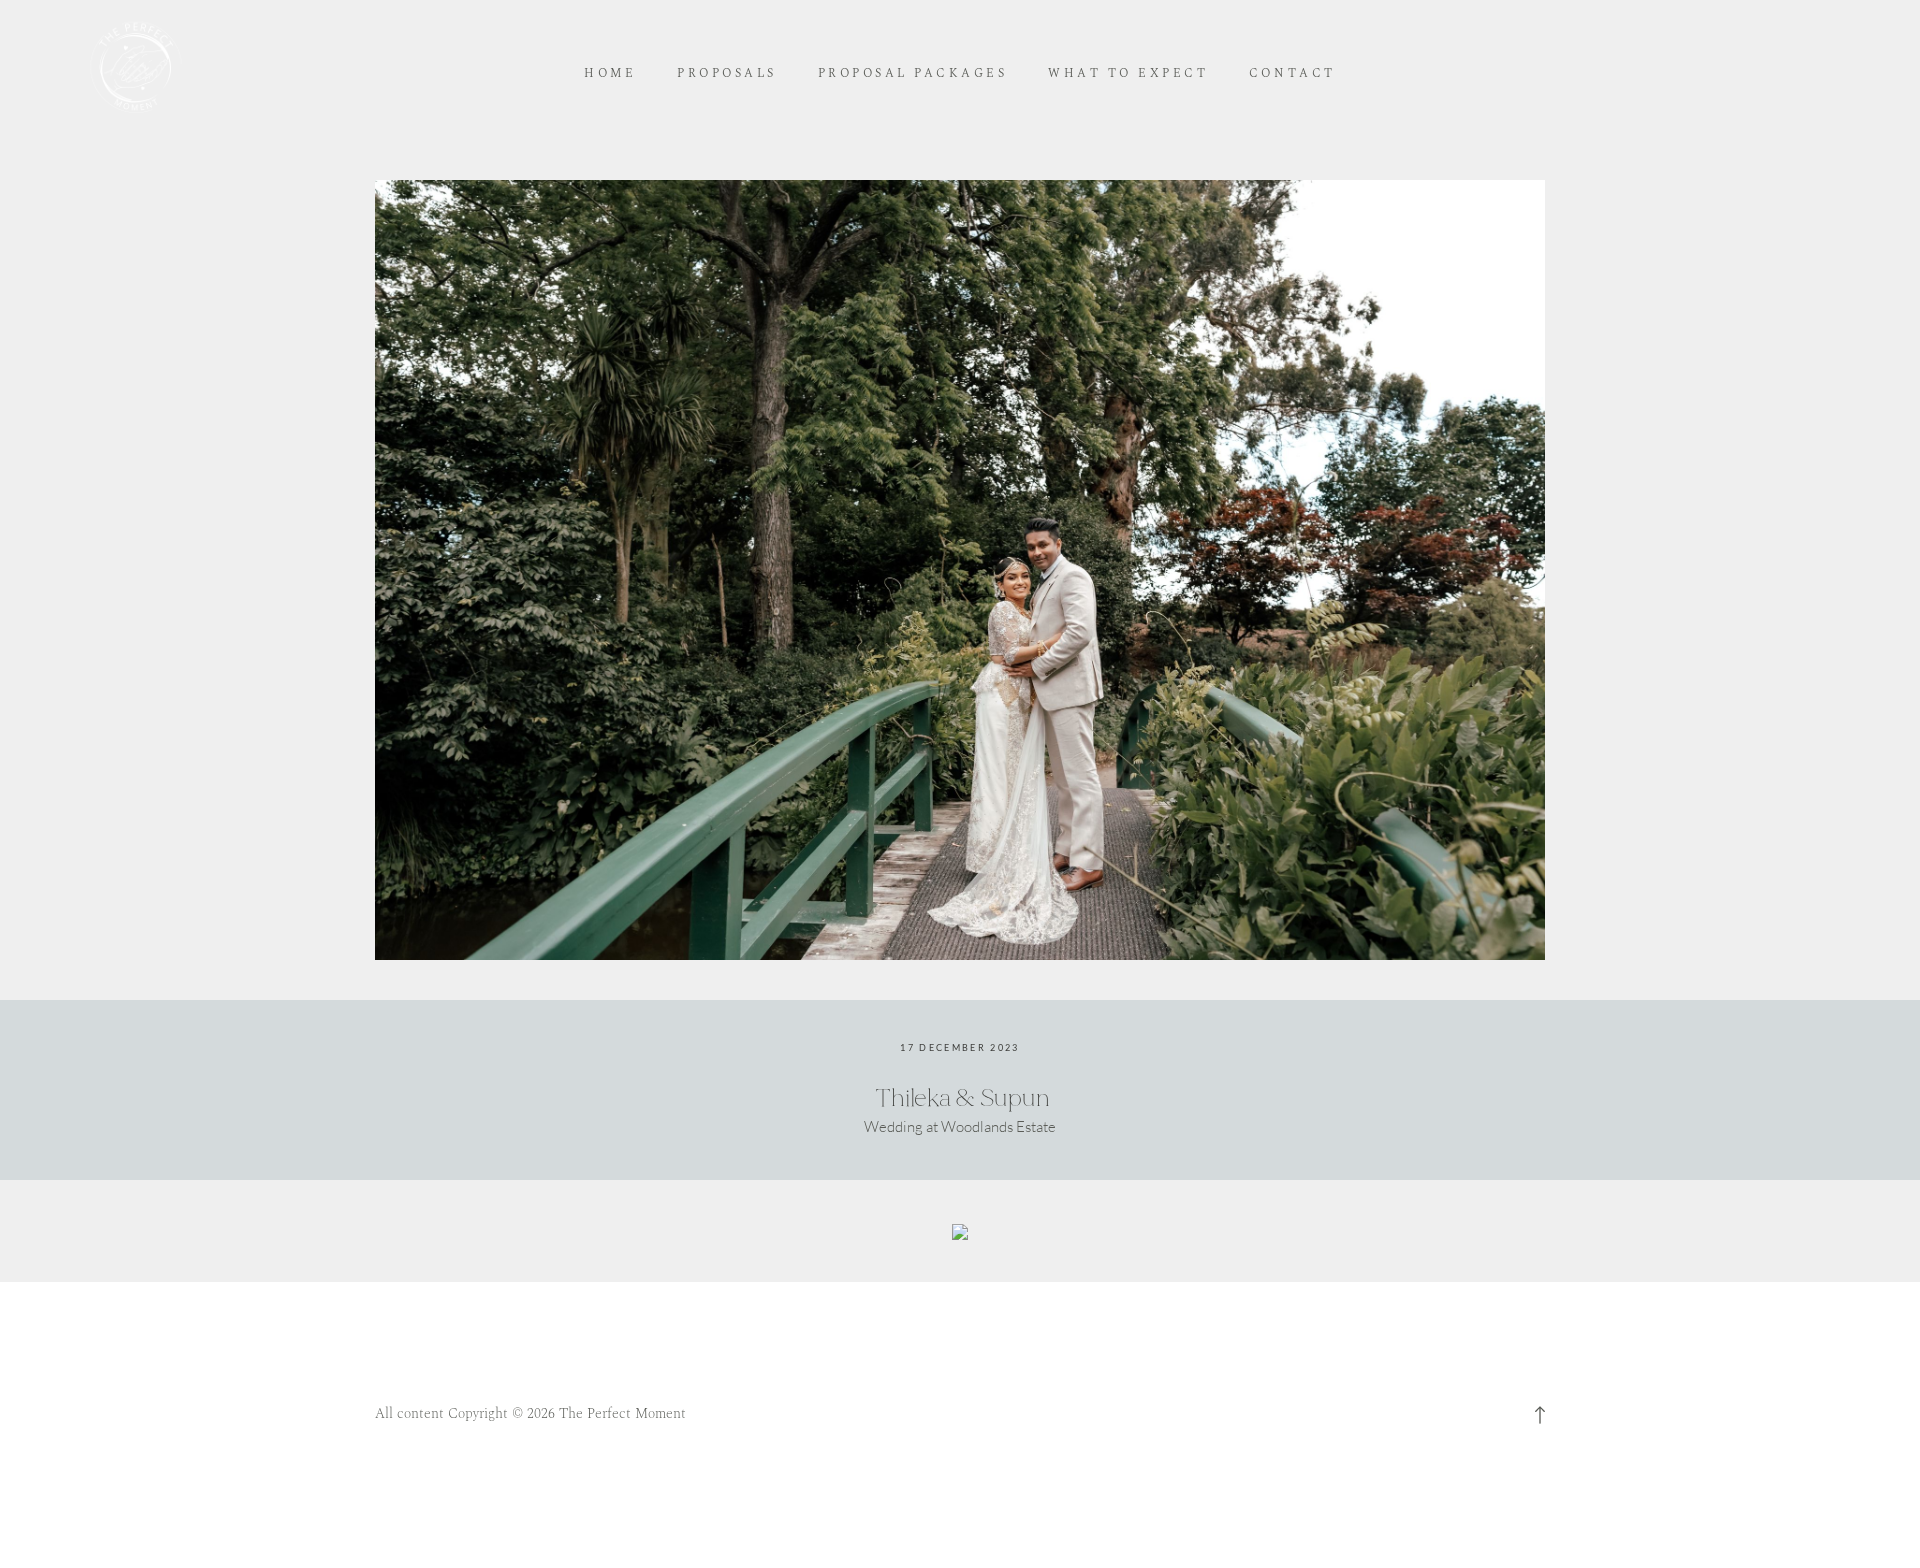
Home (610, 74)
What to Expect (1128, 74)
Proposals (727, 74)
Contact (1292, 74)
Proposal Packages (913, 74)
